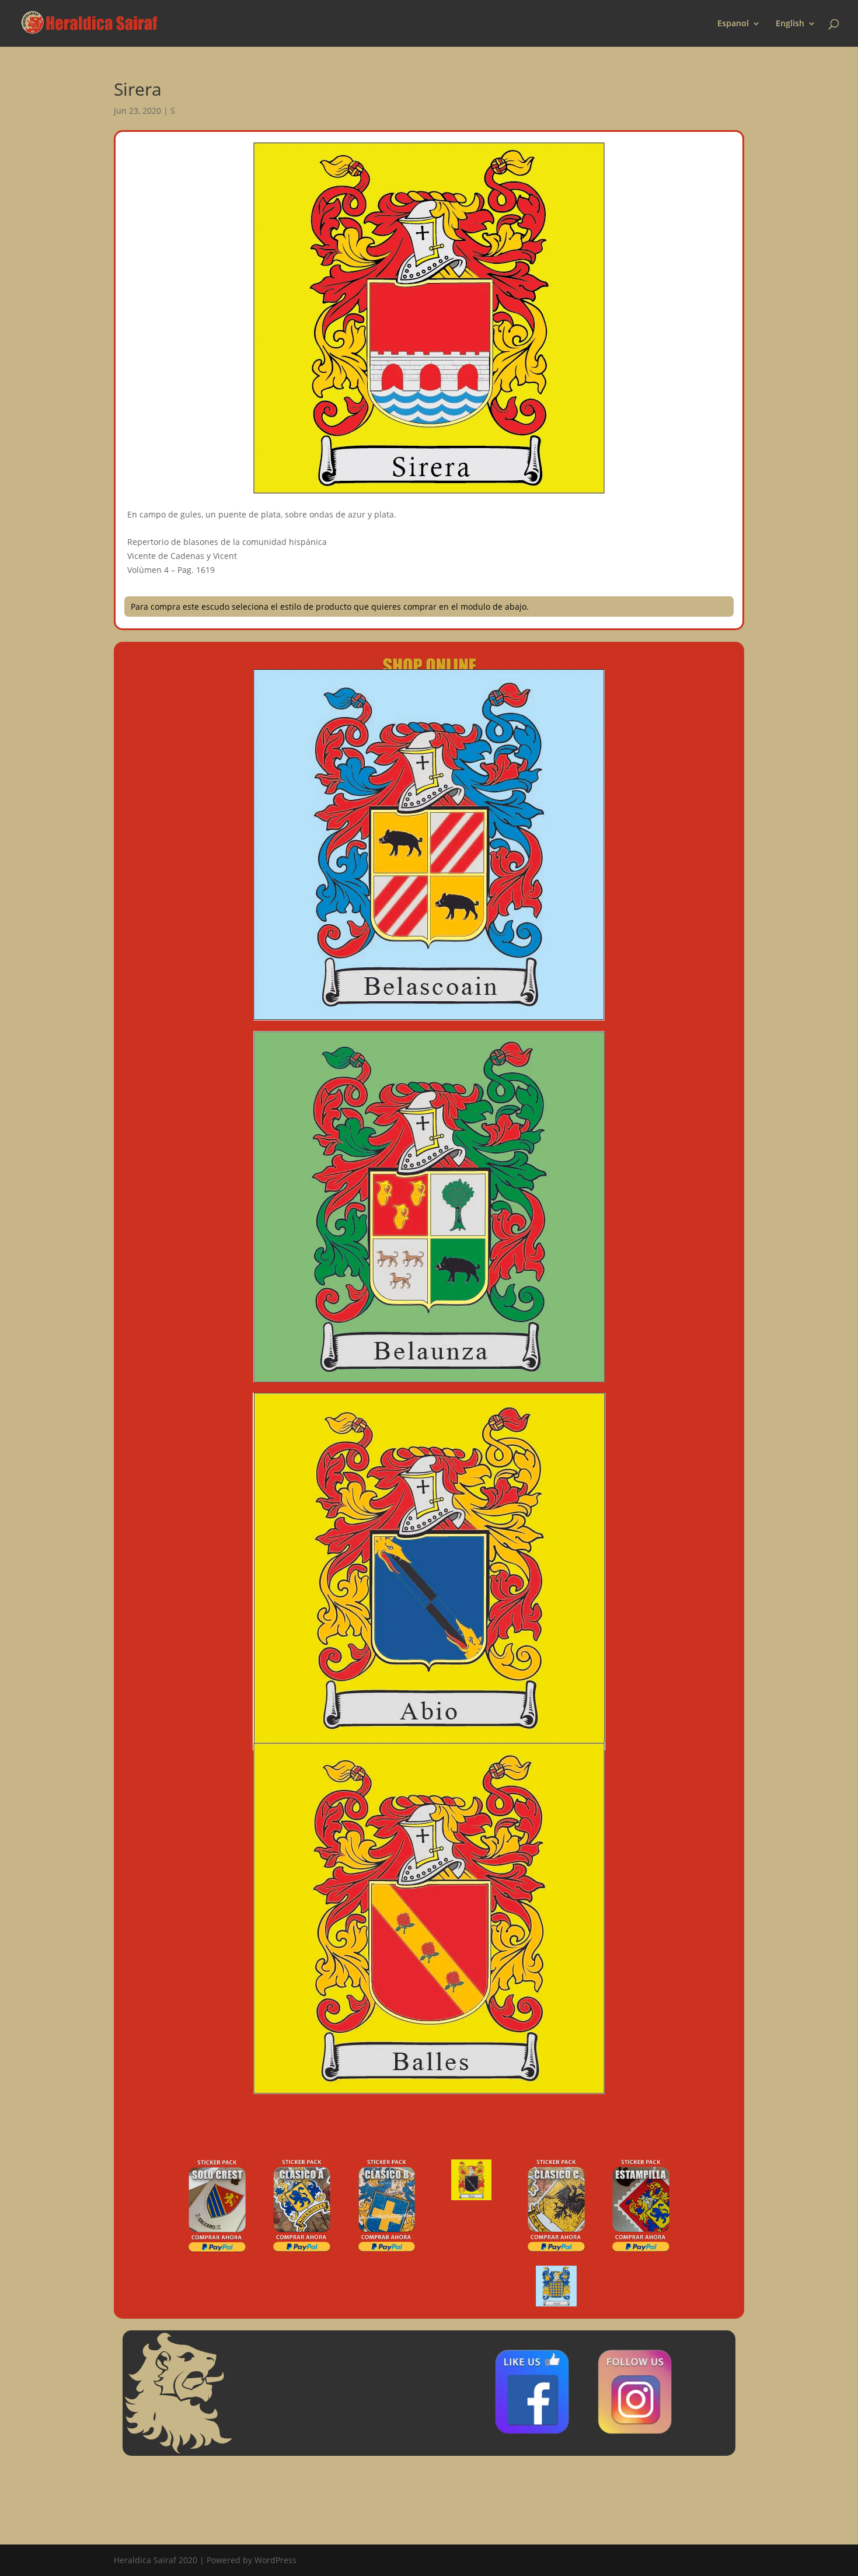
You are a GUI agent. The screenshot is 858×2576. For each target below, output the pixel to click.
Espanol (733, 24)
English (790, 24)
